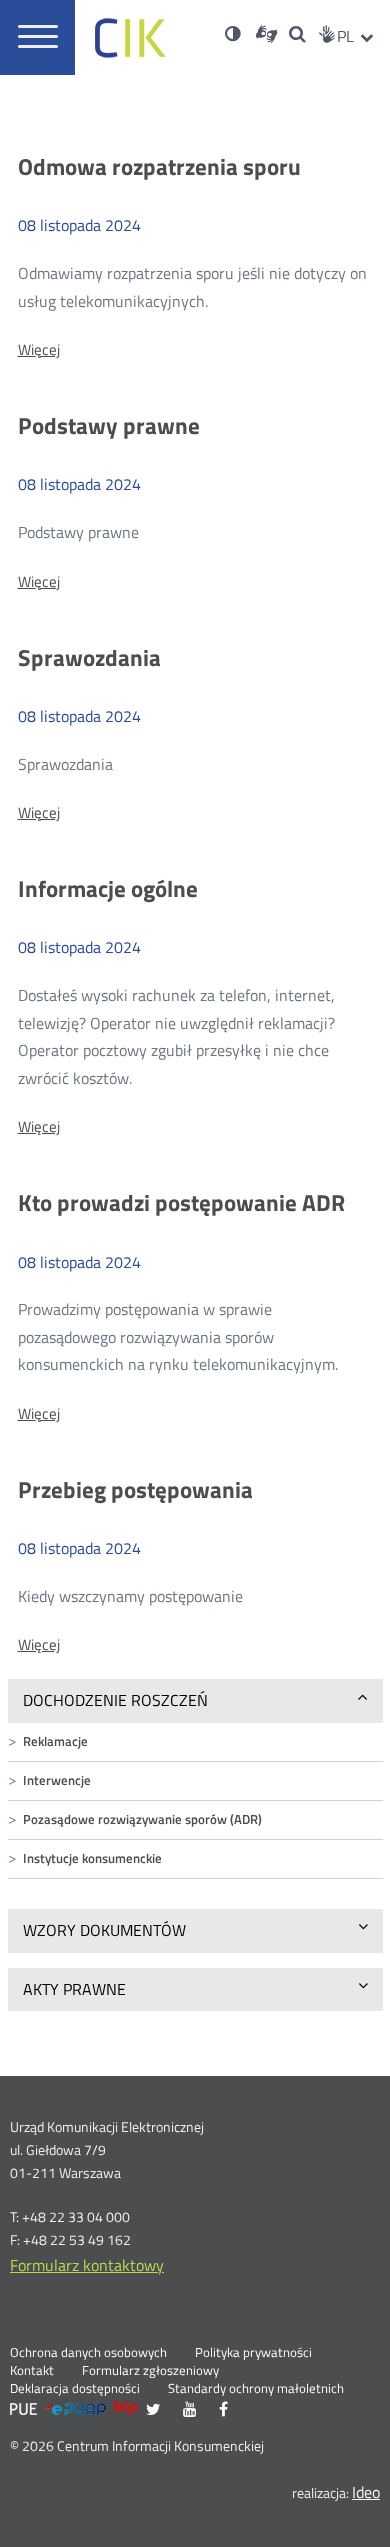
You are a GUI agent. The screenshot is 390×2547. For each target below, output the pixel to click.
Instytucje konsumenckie (92, 1858)
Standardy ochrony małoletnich (256, 2389)
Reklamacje (55, 1741)
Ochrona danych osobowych (88, 2353)
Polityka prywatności (253, 2353)
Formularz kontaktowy (87, 2265)
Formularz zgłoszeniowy (150, 2371)
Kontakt (32, 2371)
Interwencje (57, 1780)
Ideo (366, 2492)
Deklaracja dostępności (75, 2389)
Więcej (39, 350)
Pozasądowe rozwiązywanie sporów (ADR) (142, 1819)
